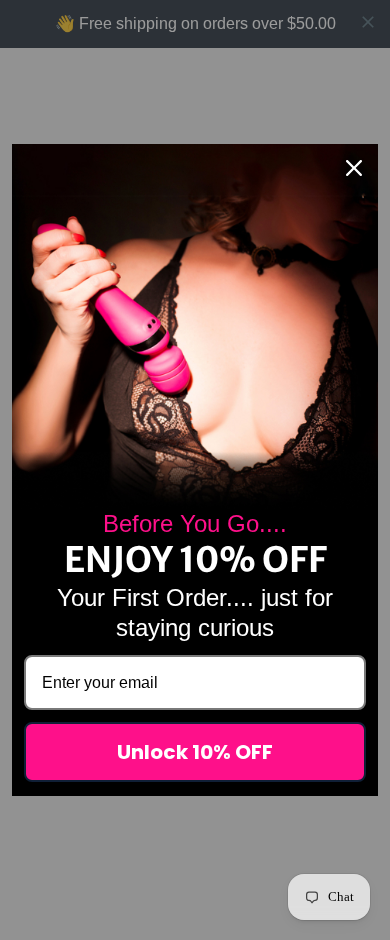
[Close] (354, 168)
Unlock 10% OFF (195, 752)
